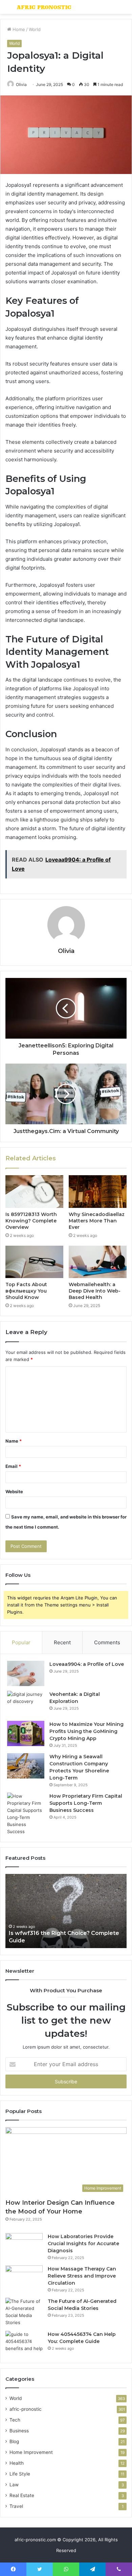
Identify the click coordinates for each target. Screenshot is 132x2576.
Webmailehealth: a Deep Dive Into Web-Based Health (95, 1291)
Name (14, 1441)
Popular (21, 1642)
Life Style (20, 2474)
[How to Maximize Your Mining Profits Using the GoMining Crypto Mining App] (26, 1733)
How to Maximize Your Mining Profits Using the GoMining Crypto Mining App (86, 1731)
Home (18, 29)
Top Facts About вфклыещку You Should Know (26, 1291)
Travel (16, 2506)
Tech (15, 2420)
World (35, 29)
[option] (66, 1911)
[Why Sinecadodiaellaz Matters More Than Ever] (98, 1191)
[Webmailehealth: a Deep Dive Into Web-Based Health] (98, 1262)
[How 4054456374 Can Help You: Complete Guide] (24, 2343)
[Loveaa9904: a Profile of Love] (26, 1673)
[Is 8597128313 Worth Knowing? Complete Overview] (34, 1191)
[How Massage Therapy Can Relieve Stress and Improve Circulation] (24, 2278)
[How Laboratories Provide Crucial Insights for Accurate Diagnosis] (24, 2246)
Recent (62, 1642)
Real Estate (22, 2495)
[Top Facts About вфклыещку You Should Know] (34, 1262)
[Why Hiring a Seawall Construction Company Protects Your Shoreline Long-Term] (26, 1766)
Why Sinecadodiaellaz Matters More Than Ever (97, 1221)
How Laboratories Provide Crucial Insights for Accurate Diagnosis (83, 2244)
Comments (107, 1642)
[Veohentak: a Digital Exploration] (26, 1703)
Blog (14, 2441)
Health (17, 2463)
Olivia (21, 84)
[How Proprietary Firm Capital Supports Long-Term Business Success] (26, 1814)
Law (14, 2485)
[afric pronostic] (44, 7)
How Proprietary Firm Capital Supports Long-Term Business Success (86, 1803)
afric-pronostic (26, 2409)
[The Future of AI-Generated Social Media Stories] (24, 2312)
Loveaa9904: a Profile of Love (87, 1664)
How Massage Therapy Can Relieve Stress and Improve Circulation (82, 2276)
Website (14, 1492)
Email (13, 1466)
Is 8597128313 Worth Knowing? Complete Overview (31, 1221)
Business (19, 2431)
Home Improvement (31, 2452)
